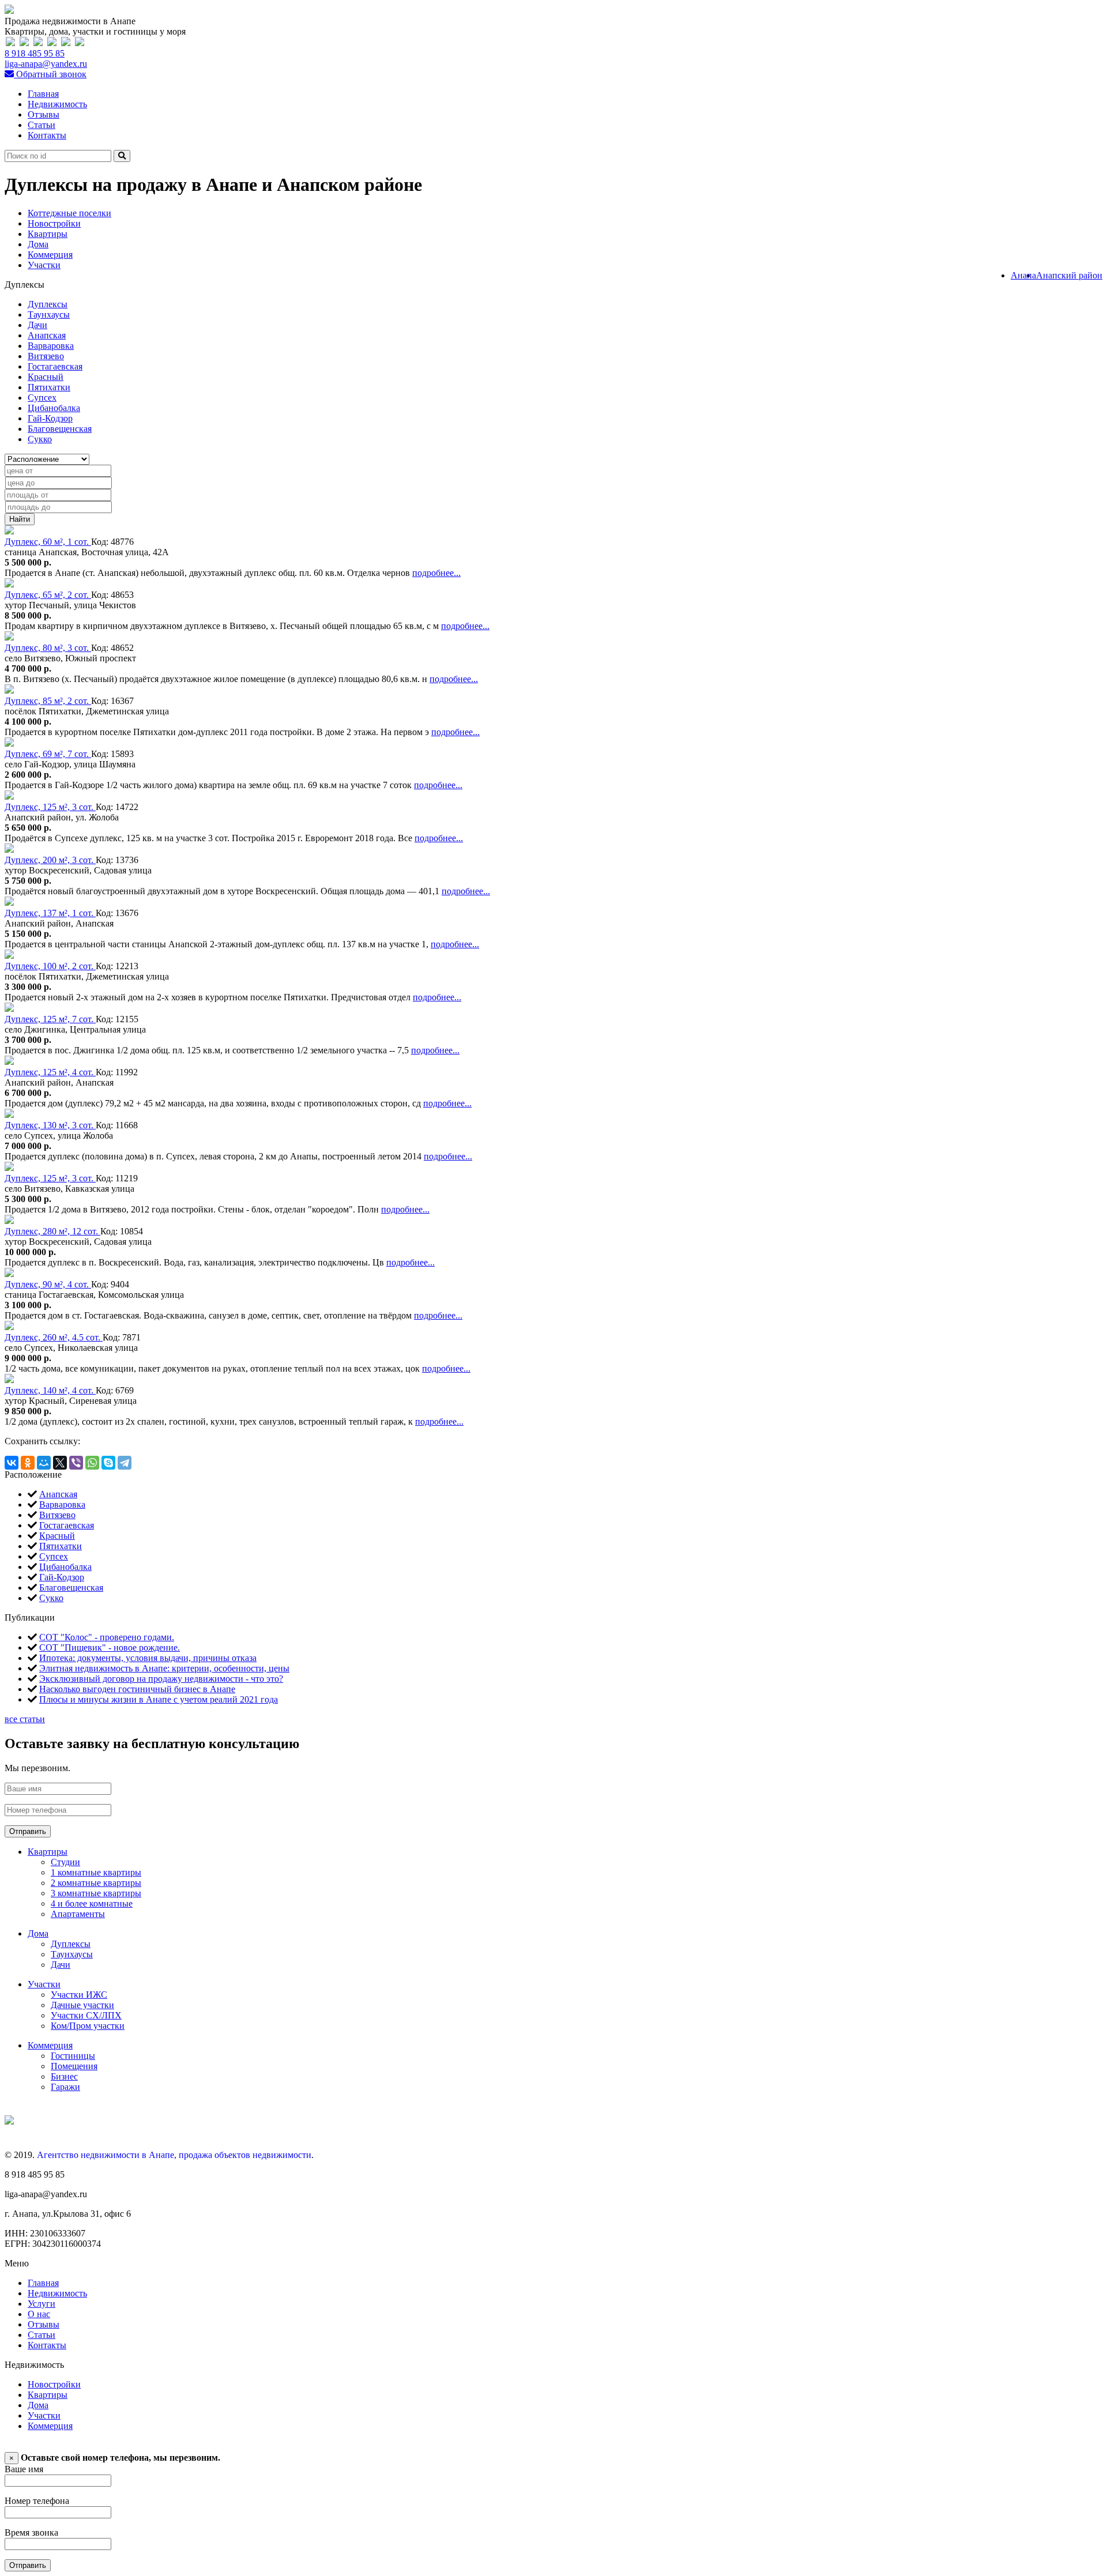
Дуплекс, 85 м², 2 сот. (48, 701)
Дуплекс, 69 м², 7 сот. (48, 754)
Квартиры (48, 234)
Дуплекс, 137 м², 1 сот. (50, 913)
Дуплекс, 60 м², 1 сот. (48, 542)
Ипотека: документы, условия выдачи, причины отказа (148, 1658)
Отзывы (44, 114)
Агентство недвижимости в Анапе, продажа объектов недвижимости (174, 2155)
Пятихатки (49, 387)
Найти (20, 519)
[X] (60, 1463)
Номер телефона (37, 2501)
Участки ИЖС (79, 1995)
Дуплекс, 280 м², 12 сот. (52, 1231)
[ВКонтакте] (12, 1463)
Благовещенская (60, 429)
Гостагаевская (55, 366)
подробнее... (436, 573)
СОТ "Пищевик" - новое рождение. (110, 1647)
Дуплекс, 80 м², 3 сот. (48, 648)
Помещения (74, 2066)
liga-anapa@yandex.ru (46, 64)
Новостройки (54, 223)
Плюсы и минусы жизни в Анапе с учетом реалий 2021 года (159, 1699)
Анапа (1023, 275)
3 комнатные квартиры (96, 1893)
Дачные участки (82, 2005)
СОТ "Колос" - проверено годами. (107, 1637)
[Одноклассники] (28, 1463)
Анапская (47, 335)
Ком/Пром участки (88, 2026)
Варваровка (51, 346)
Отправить (28, 1831)
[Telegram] (125, 1463)
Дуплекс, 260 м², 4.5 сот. (54, 1337)
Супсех (42, 398)
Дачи (37, 325)
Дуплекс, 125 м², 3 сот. (50, 807)
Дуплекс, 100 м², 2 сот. (50, 966)
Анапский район (1069, 275)
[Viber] (76, 1463)
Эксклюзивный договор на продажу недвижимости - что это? (161, 1679)
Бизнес (64, 2076)
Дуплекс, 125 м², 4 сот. (50, 1072)
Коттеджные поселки (69, 213)
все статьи (25, 1719)
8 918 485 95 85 (35, 53)
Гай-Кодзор (50, 418)
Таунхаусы (49, 315)
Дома (38, 244)
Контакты (47, 135)
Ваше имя (24, 2469)
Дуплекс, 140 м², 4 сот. (50, 1390)
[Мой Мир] (44, 1463)
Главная (43, 94)
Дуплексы (48, 304)
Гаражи (65, 2087)
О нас (39, 2314)
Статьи (42, 125)
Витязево (46, 356)
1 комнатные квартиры (96, 1872)
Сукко (40, 439)
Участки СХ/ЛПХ (86, 2015)
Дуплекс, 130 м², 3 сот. (50, 1125)
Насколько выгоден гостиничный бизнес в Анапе (137, 1689)
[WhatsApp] (92, 1463)
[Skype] (108, 1463)
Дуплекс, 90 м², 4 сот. (48, 1284)
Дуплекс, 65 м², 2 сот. (48, 595)
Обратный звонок (50, 74)
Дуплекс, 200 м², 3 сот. (50, 860)
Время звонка (31, 2532)
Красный (46, 377)
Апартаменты (78, 1914)
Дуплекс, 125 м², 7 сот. (50, 1019)
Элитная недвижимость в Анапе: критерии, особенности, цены (164, 1668)
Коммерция (50, 255)
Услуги (42, 2304)
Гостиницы (73, 2056)
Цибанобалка (54, 408)
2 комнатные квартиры (96, 1883)
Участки (44, 265)
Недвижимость (57, 104)
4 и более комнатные (92, 1903)
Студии (65, 1862)
